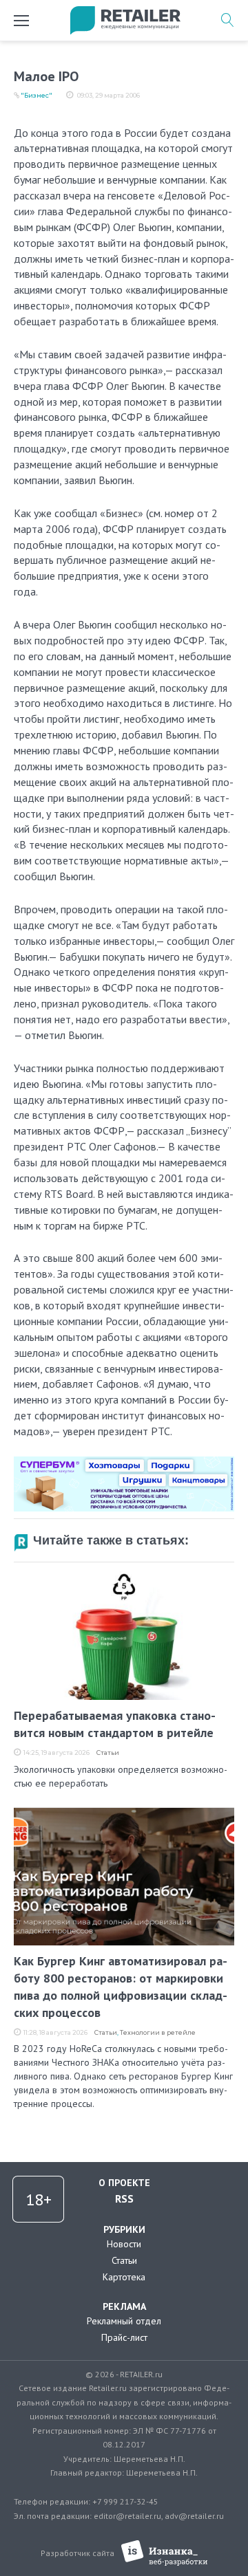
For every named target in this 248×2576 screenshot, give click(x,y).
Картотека (124, 2277)
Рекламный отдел (124, 2321)
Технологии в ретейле (158, 2032)
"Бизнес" (37, 95)
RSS (124, 2198)
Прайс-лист (124, 2337)
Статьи (108, 1753)
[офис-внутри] (124, 1462)
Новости (124, 2244)
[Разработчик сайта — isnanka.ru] (164, 2553)
